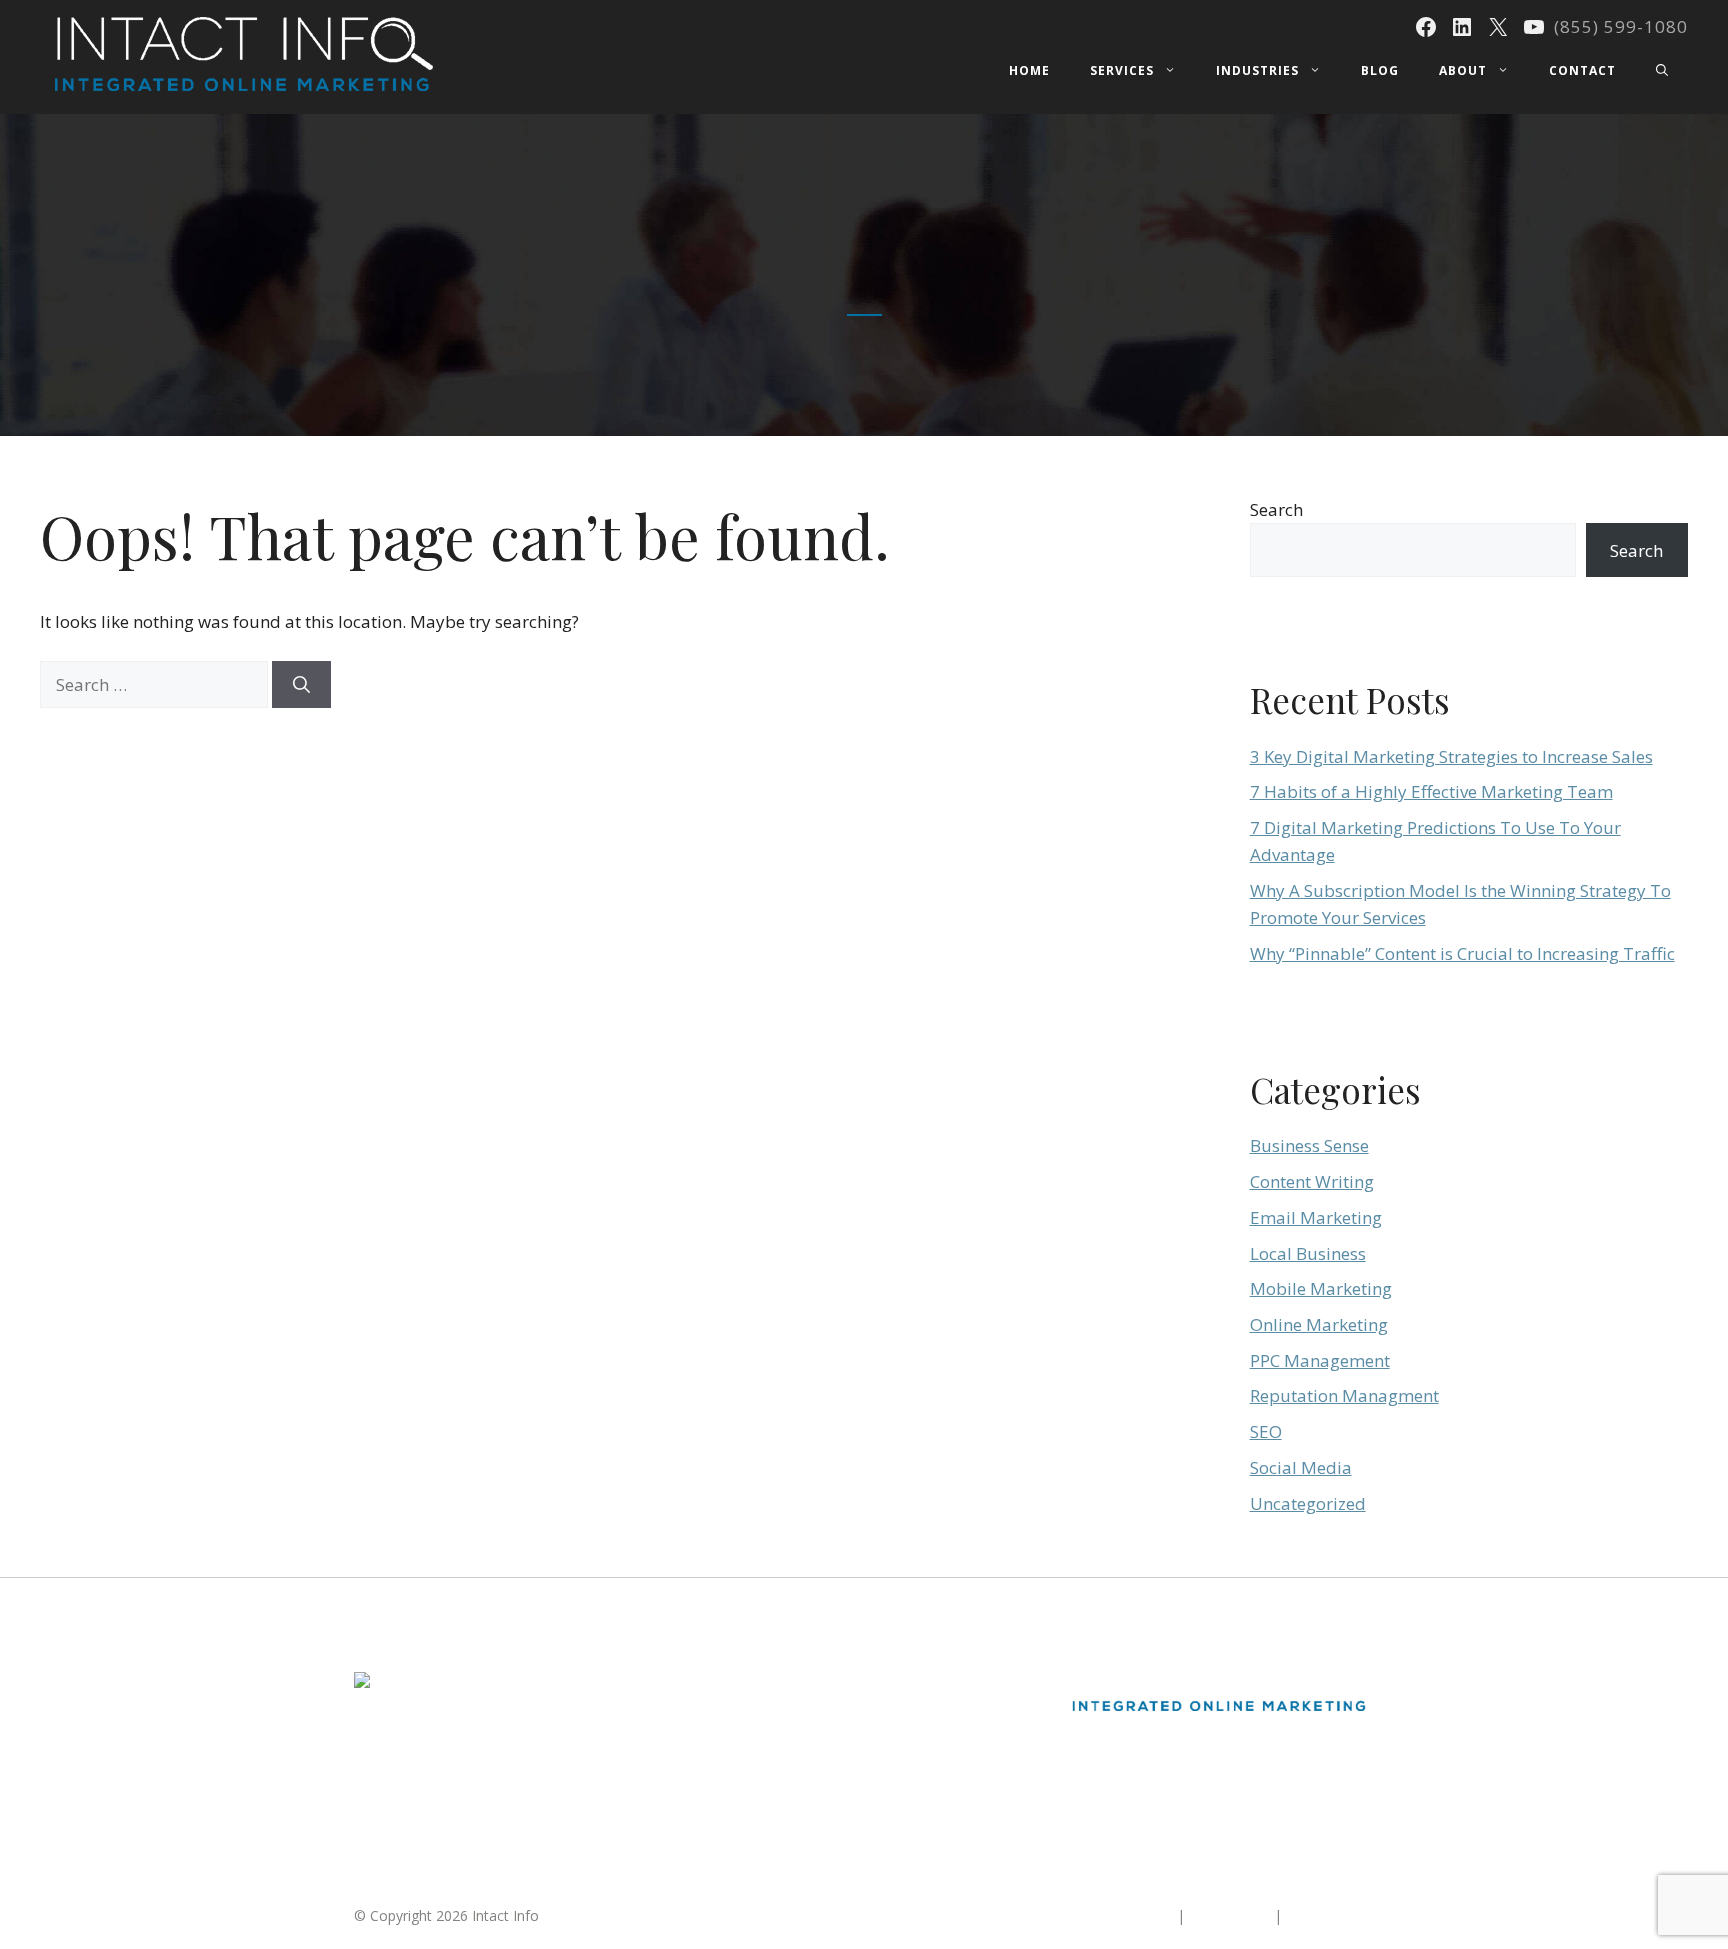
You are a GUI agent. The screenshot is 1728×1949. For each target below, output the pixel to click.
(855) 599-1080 (1621, 26)
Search (1276, 509)
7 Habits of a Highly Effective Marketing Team (1431, 791)
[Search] (301, 685)
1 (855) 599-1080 (409, 1820)
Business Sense (1309, 1145)
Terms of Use (1229, 1915)
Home (1029, 70)
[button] (1662, 71)
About (1463, 70)
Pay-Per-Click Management (795, 1755)
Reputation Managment (1344, 1395)
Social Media (1301, 1467)
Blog (1380, 70)
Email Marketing (1316, 1217)
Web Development (767, 1791)
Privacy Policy (1330, 1915)
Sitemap (1146, 1915)
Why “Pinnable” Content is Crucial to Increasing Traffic (1462, 953)
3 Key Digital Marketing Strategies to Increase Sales (1451, 756)
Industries (1257, 70)
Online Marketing (1319, 1324)
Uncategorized (1308, 1503)
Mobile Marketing (1321, 1288)
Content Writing (1312, 1181)
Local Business (1308, 1253)
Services (1122, 70)
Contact (1582, 70)
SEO (1266, 1431)
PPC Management (1320, 1360)
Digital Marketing (762, 1682)
